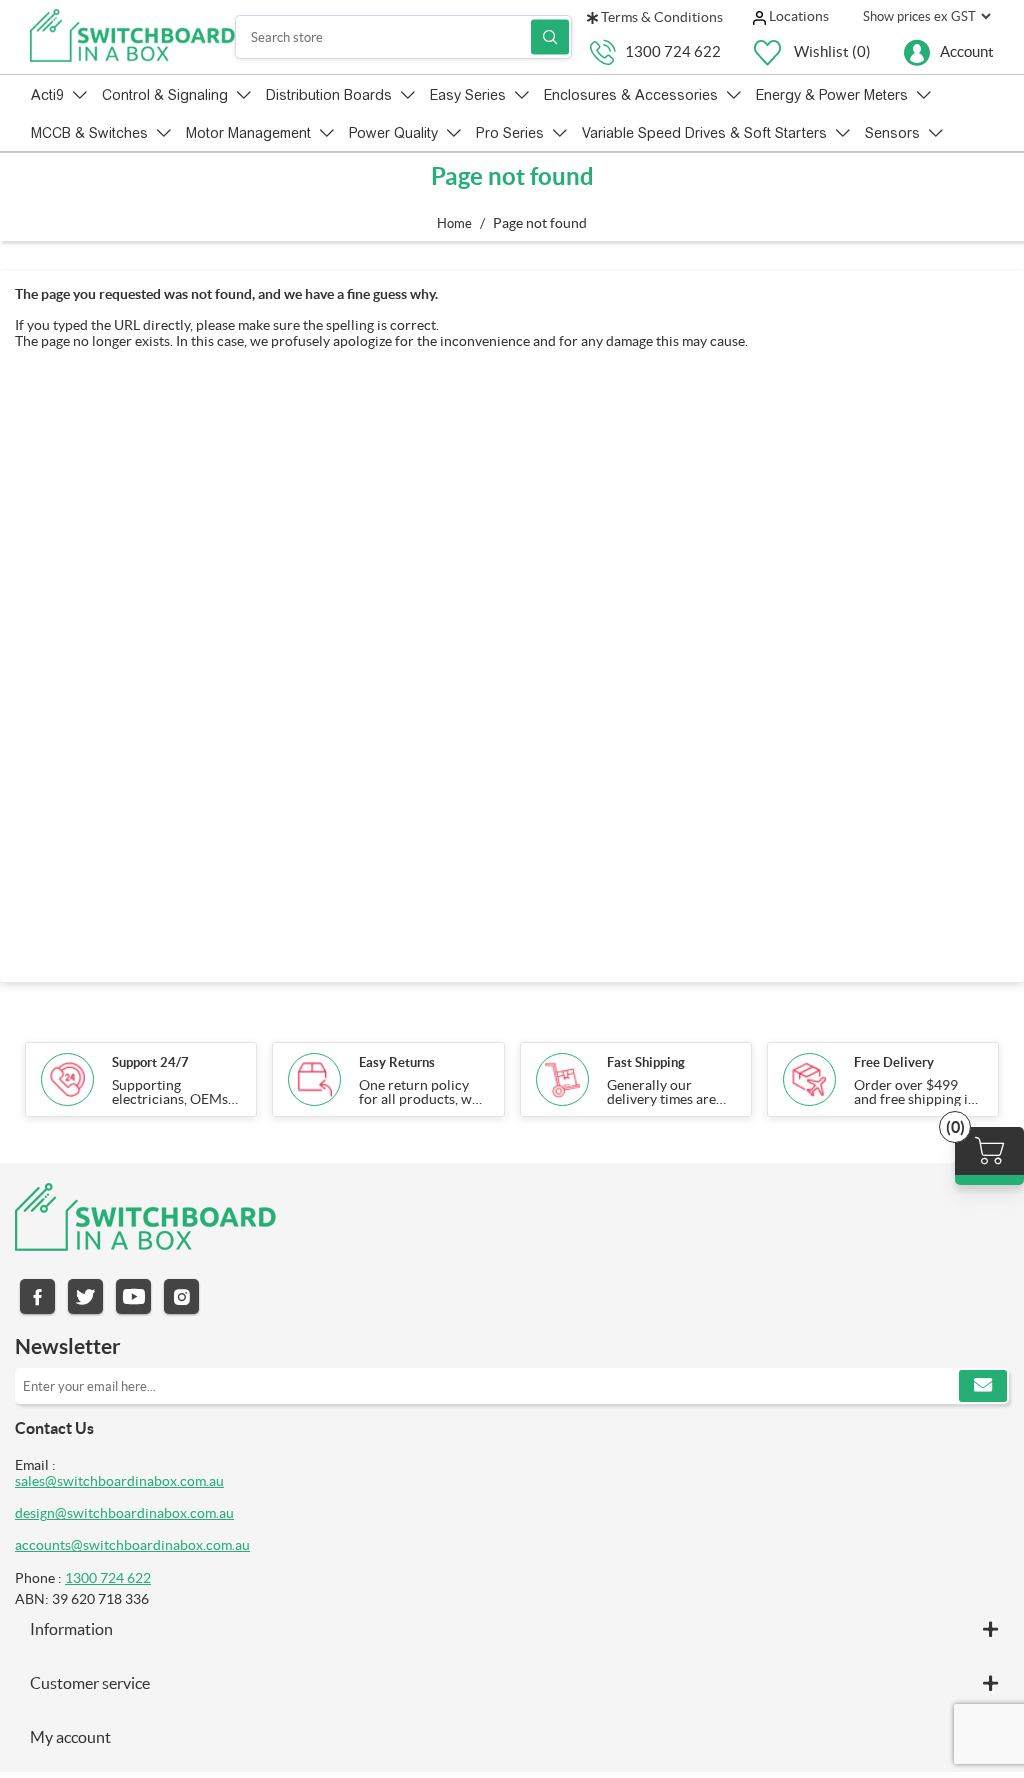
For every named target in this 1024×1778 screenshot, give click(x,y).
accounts (43, 1545)
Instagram (181, 1296)
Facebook (37, 1296)
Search (550, 37)
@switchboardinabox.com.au (160, 1545)
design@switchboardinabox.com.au (124, 1513)
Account (967, 51)
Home (454, 223)
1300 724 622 (673, 51)
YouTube (133, 1296)
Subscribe (983, 1386)
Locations (797, 16)
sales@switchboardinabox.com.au (119, 1481)
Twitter (85, 1296)
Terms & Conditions (660, 17)
